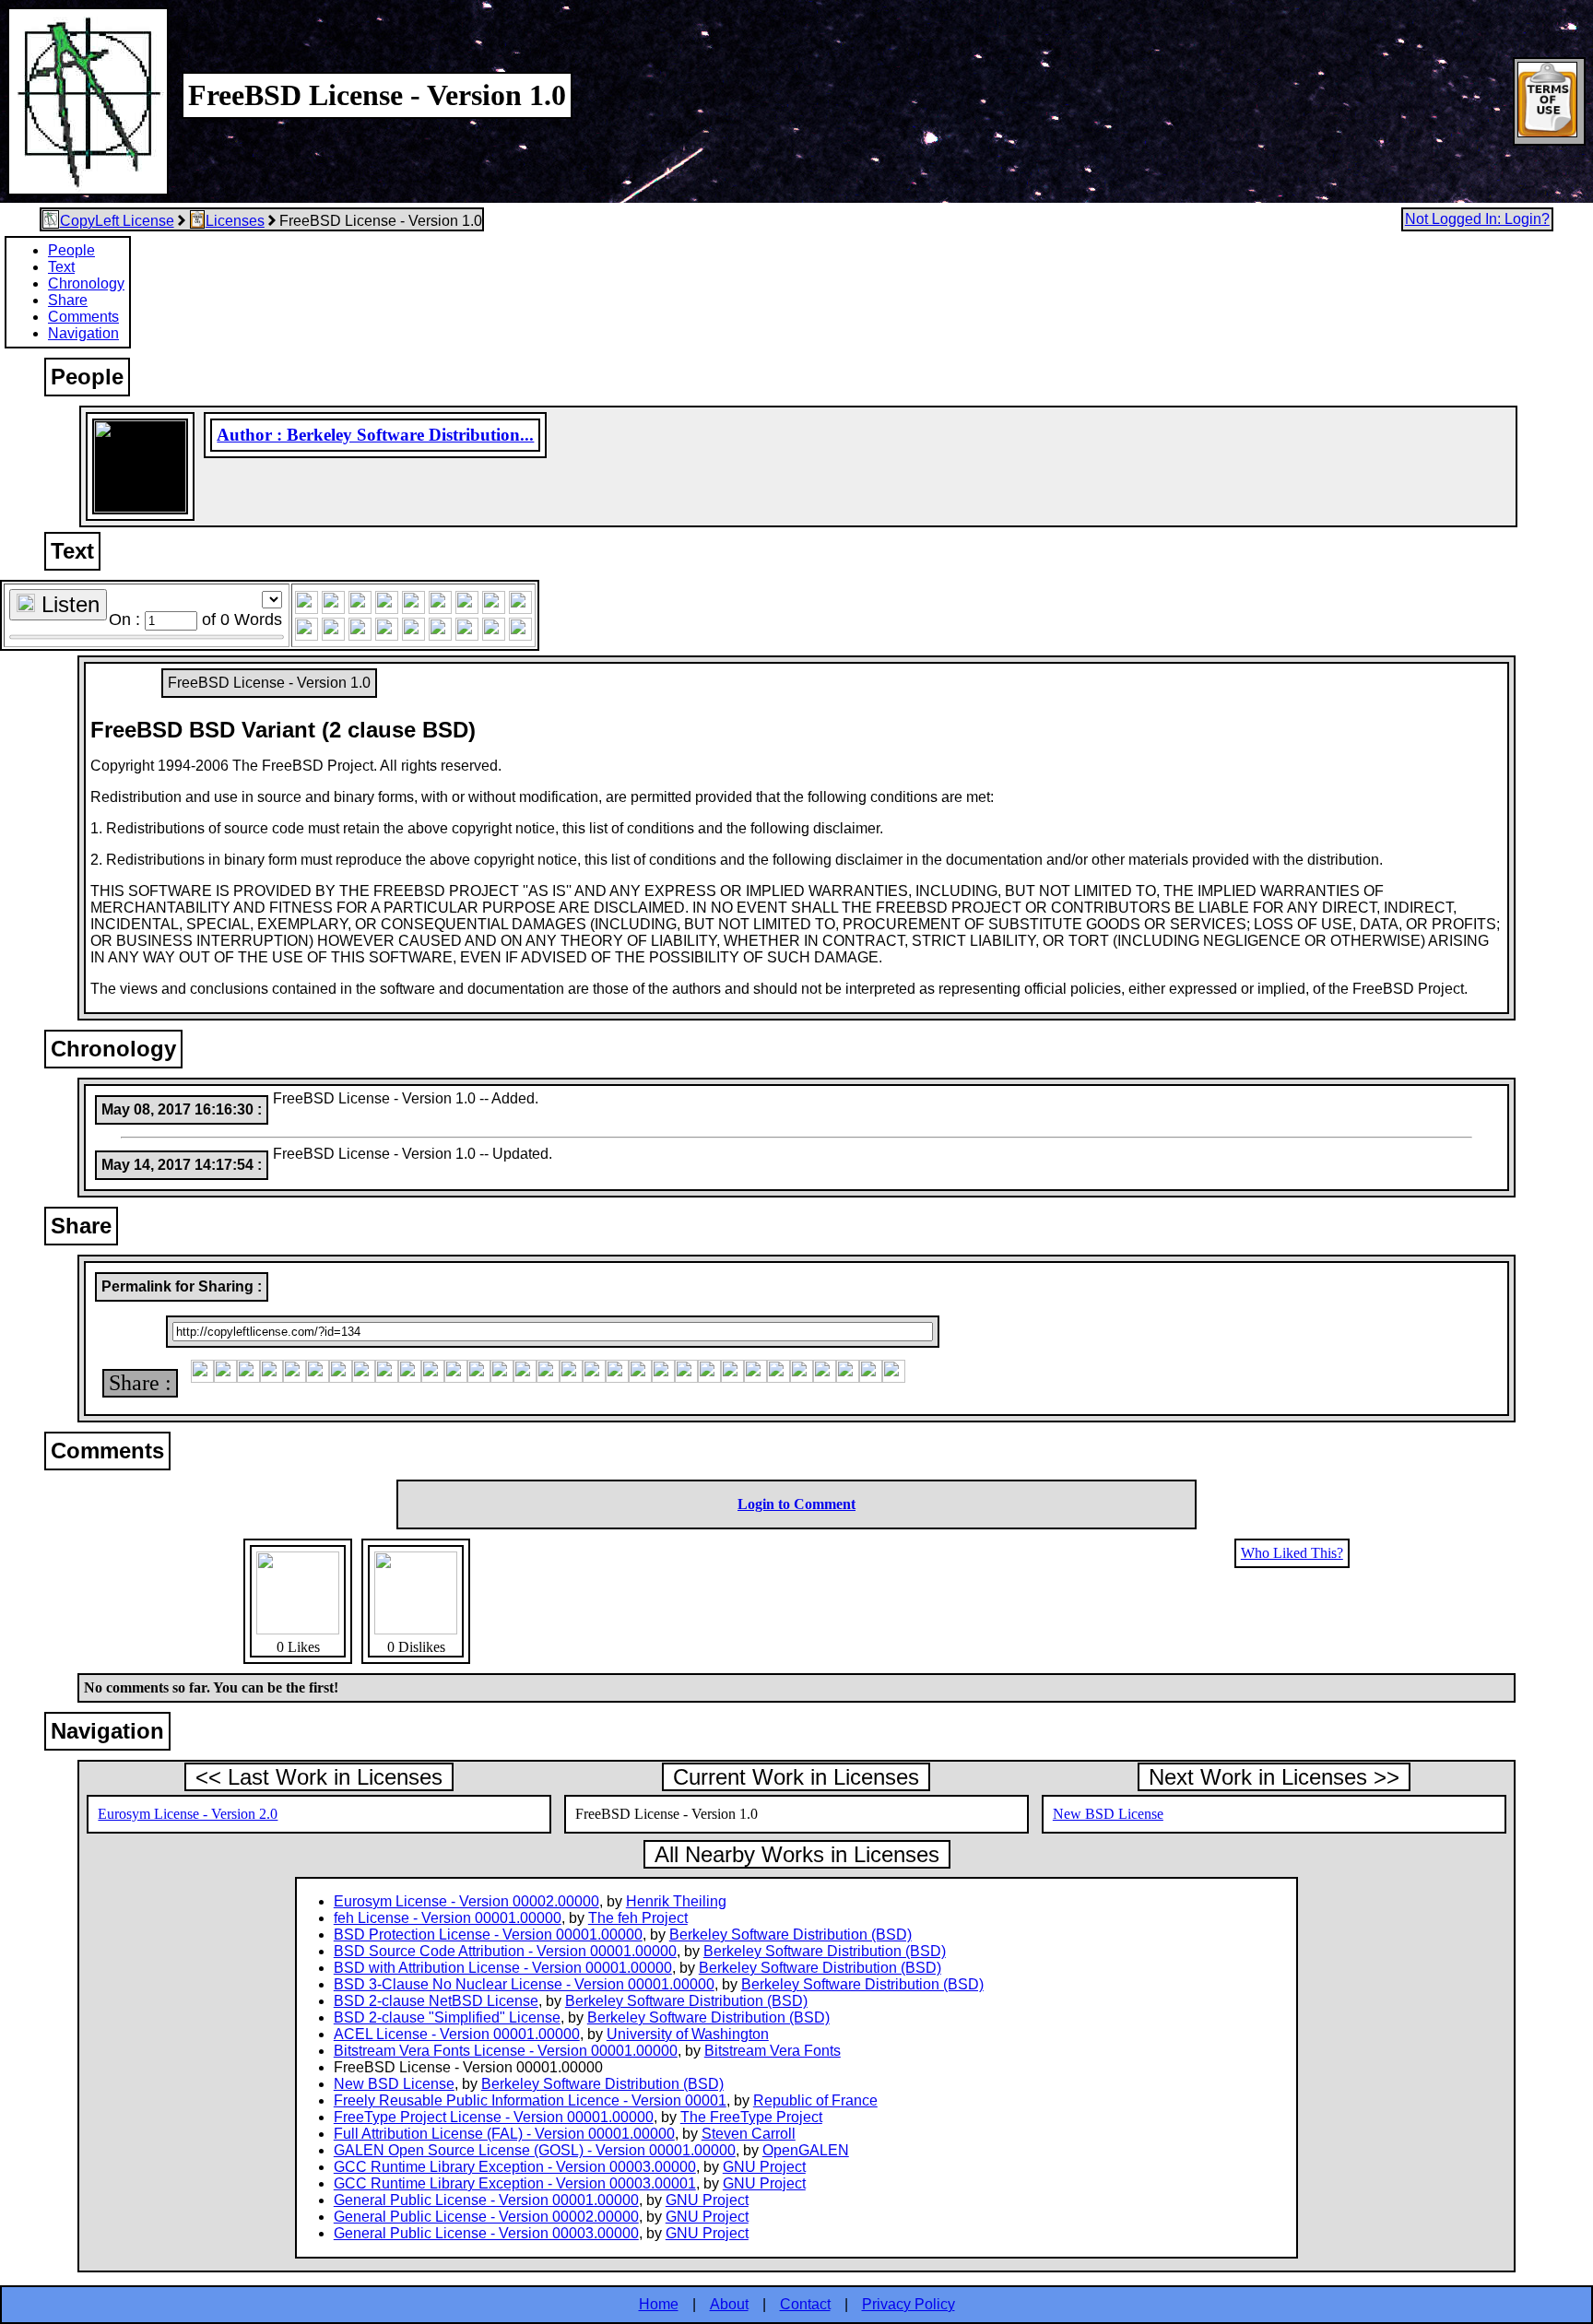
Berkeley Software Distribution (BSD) (791, 1935)
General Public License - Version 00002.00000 (486, 2217)
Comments (83, 317)
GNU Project (764, 2167)
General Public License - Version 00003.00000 (486, 2233)
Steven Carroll (749, 2134)
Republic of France (815, 2100)
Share (68, 300)
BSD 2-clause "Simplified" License (447, 2017)
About (729, 2304)
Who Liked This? (1292, 1553)
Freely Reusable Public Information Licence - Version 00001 (530, 2100)
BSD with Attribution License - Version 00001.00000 (503, 1968)
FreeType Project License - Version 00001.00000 (494, 2117)
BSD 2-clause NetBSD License (436, 2001)
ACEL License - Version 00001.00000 (457, 2034)
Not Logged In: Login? (1477, 219)
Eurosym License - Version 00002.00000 (466, 1901)
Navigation (83, 333)
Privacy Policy (909, 2304)
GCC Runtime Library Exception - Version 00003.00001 (515, 2183)
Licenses (235, 221)
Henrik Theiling (676, 1901)
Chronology (86, 283)
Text (61, 267)
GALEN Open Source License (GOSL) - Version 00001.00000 (535, 2150)
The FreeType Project (751, 2117)
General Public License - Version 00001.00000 (486, 2200)
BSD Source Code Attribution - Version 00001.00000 (505, 1951)
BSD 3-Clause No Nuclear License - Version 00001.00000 (524, 1984)
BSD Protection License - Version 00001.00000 (488, 1935)
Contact (805, 2304)
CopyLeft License (117, 221)
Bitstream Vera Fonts (773, 2051)
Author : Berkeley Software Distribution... (375, 435)
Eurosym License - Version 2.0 (188, 1814)
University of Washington (688, 2034)
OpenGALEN (806, 2150)
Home (659, 2304)
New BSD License (1108, 1814)
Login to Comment (796, 1504)
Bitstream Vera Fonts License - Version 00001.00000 (506, 2051)
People (71, 250)
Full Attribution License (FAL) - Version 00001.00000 (504, 2134)
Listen (67, 604)
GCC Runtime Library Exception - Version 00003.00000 (515, 2167)
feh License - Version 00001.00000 (448, 1918)
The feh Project (638, 1918)
